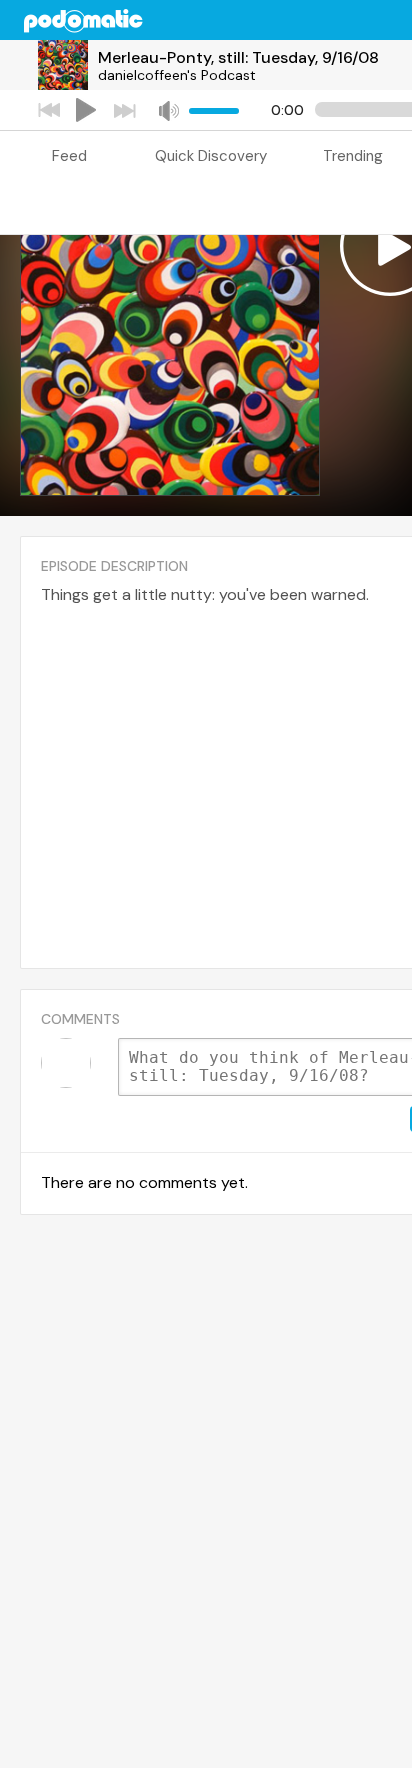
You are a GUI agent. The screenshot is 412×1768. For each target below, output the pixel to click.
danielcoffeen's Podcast (177, 75)
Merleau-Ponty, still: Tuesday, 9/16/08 (238, 57)
